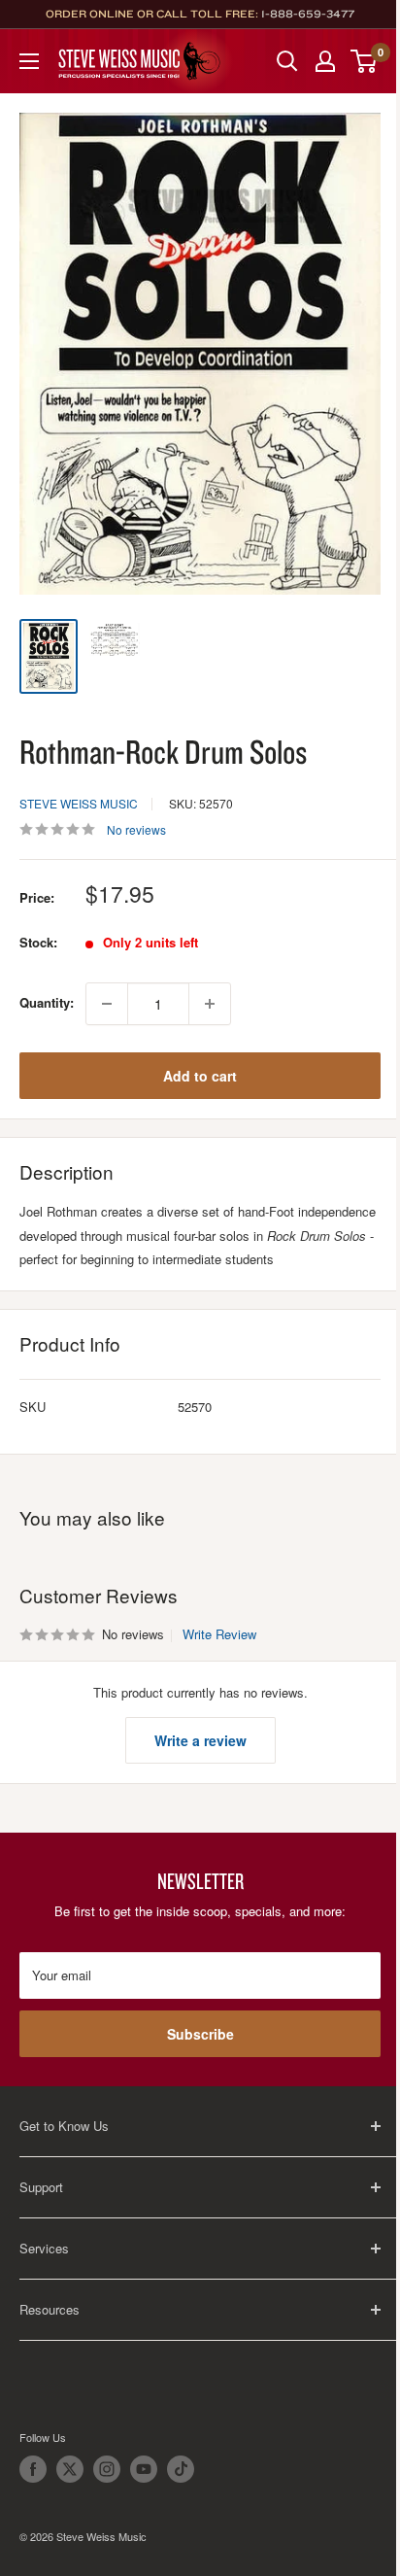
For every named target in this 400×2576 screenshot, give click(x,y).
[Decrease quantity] (107, 1004)
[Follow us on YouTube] (144, 2469)
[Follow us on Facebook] (33, 2469)
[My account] (325, 61)
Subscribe (200, 2034)
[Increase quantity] (210, 1004)
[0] (365, 61)
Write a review (200, 1740)
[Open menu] (29, 61)
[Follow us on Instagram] (107, 2469)
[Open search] (287, 61)
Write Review (219, 1634)
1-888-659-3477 (308, 14)
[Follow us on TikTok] (181, 2469)
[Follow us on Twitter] (70, 2469)
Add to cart (200, 1076)
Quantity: (47, 1002)
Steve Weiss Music (79, 803)
